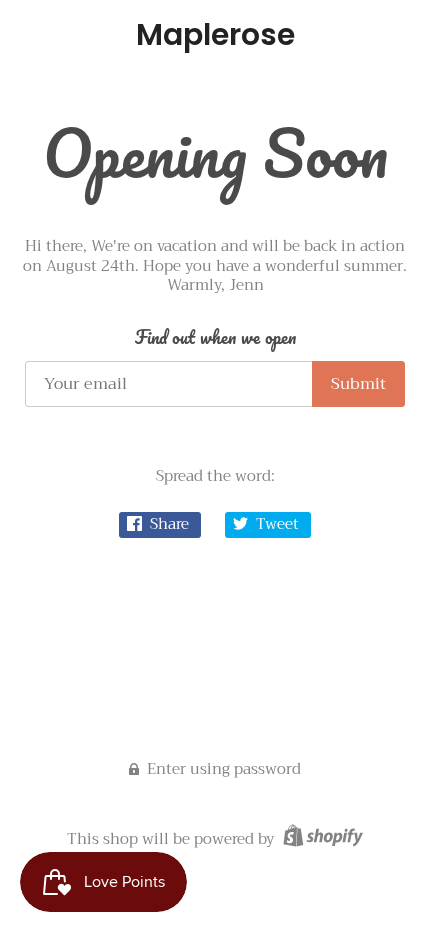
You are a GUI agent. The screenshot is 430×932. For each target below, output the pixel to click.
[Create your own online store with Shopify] (320, 839)
